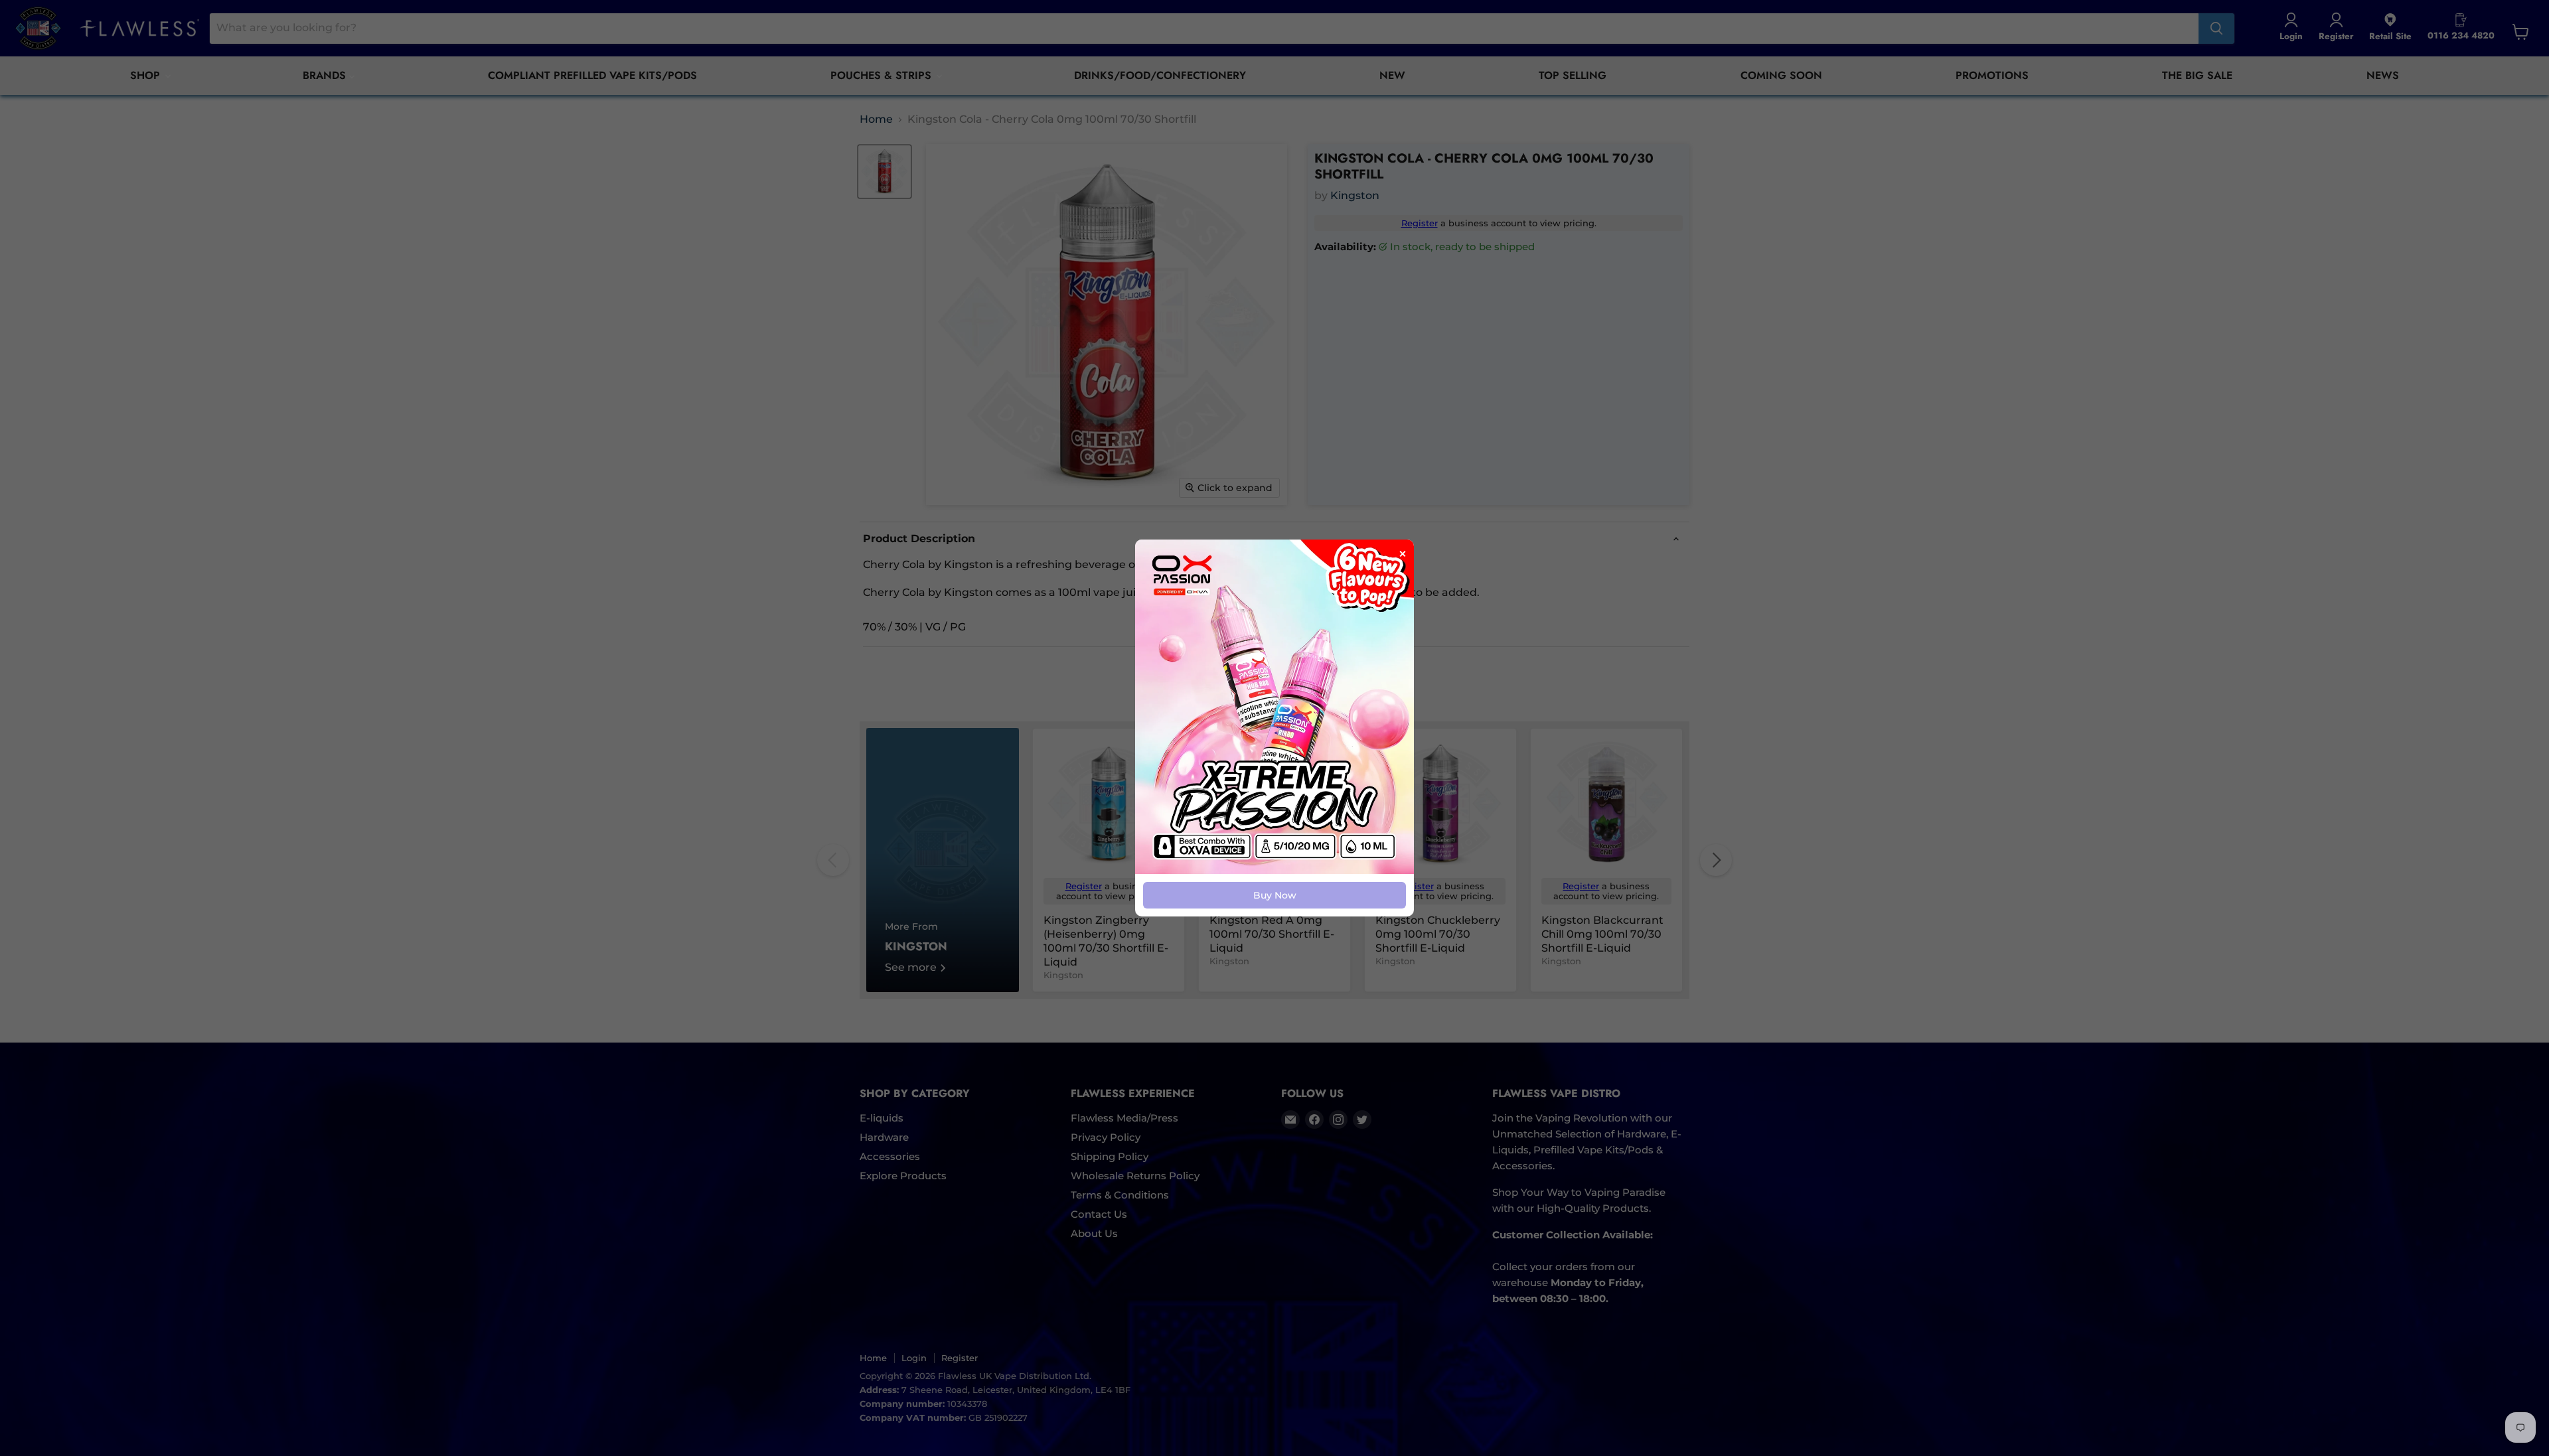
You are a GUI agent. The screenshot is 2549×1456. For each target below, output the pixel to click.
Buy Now (1275, 895)
